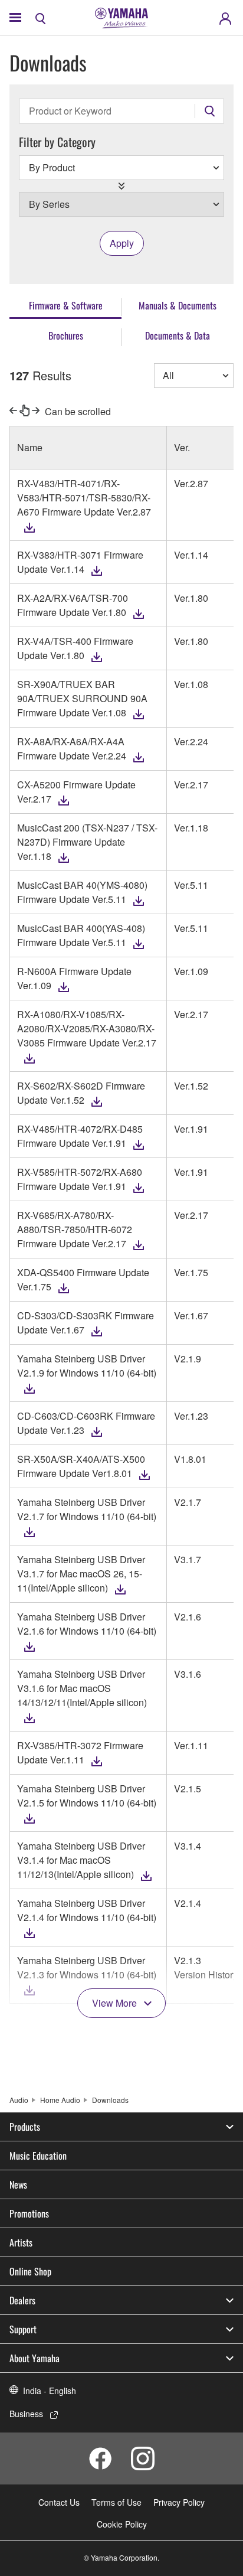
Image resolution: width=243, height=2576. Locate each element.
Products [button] (25, 2127)
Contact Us (59, 2502)
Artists (21, 2242)
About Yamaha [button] (35, 2358)
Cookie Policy (122, 2524)
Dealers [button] (22, 2300)
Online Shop (30, 2271)
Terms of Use (116, 2502)
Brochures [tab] (66, 335)
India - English (50, 2391)
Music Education (38, 2156)
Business (26, 2414)
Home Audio (60, 2100)
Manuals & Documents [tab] (178, 305)
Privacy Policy (179, 2502)
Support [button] (23, 2329)
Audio (19, 2100)
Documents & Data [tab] (178, 335)
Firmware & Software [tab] (66, 305)
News (18, 2184)
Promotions (29, 2213)
